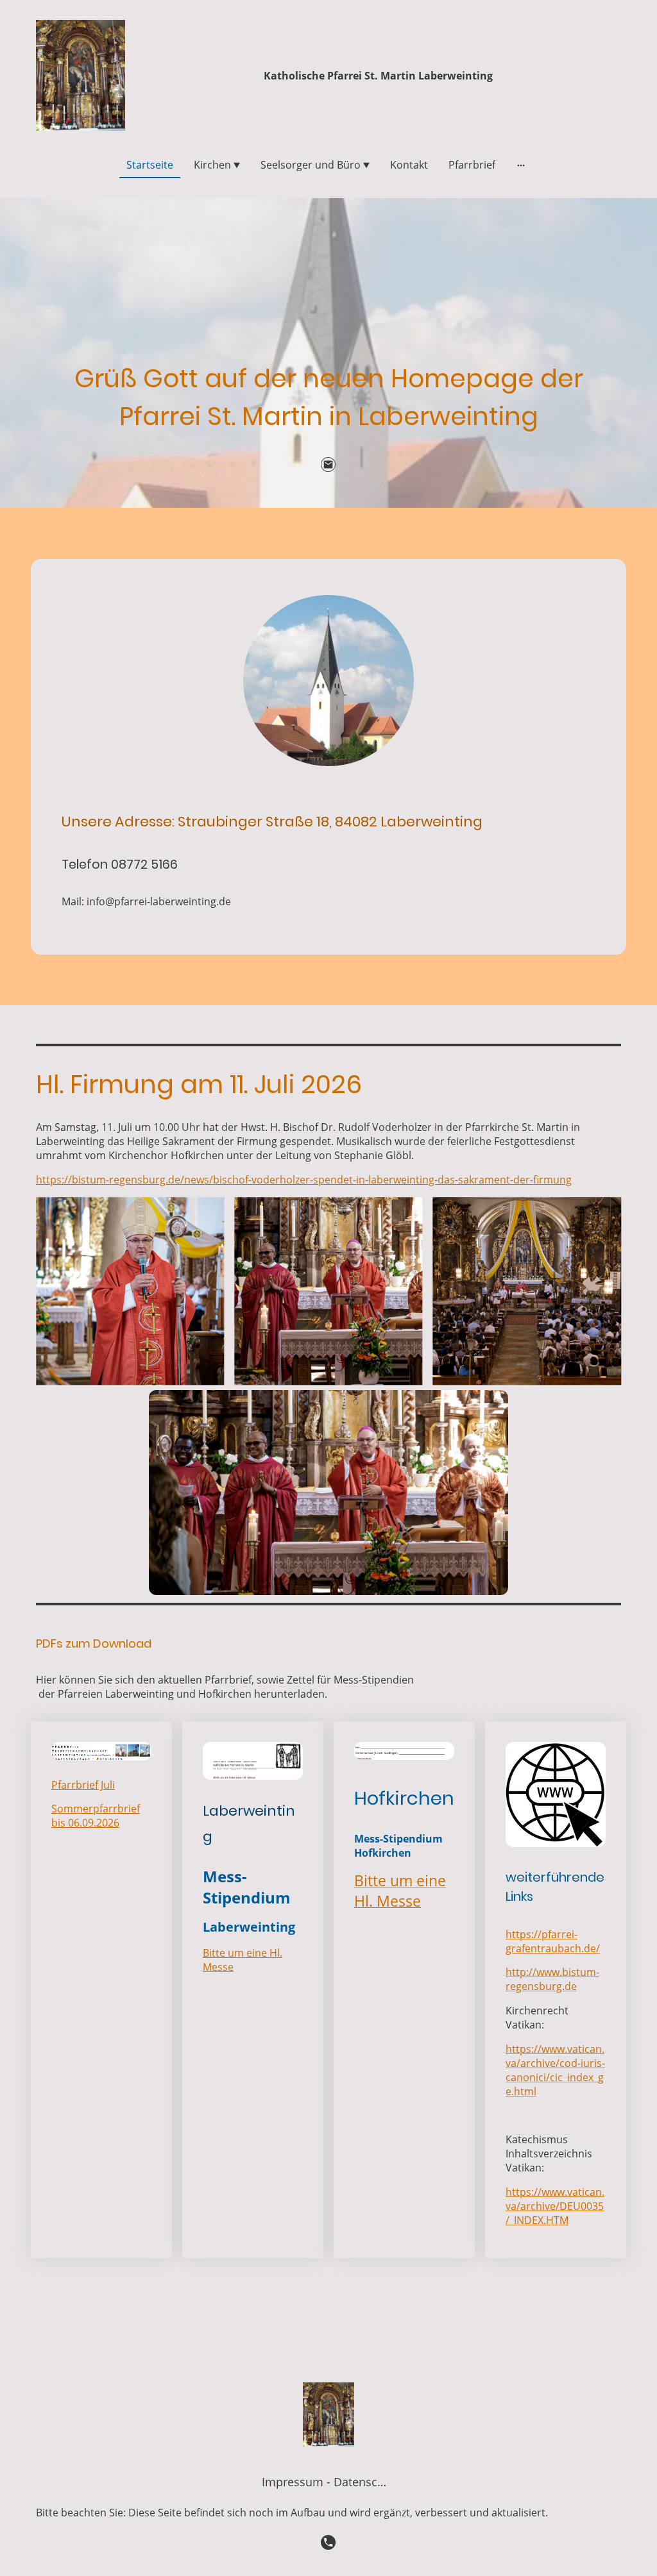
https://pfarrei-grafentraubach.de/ (553, 1941)
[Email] (328, 465)
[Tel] (328, 2543)
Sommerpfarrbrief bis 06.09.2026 (96, 1816)
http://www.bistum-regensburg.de (552, 1979)
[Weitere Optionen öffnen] (521, 165)
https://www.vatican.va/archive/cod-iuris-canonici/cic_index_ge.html (555, 2070)
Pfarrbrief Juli (83, 1785)
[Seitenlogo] (81, 75)
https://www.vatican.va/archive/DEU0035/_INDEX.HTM (555, 2206)
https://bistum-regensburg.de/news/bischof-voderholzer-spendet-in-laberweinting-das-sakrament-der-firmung (304, 1180)
